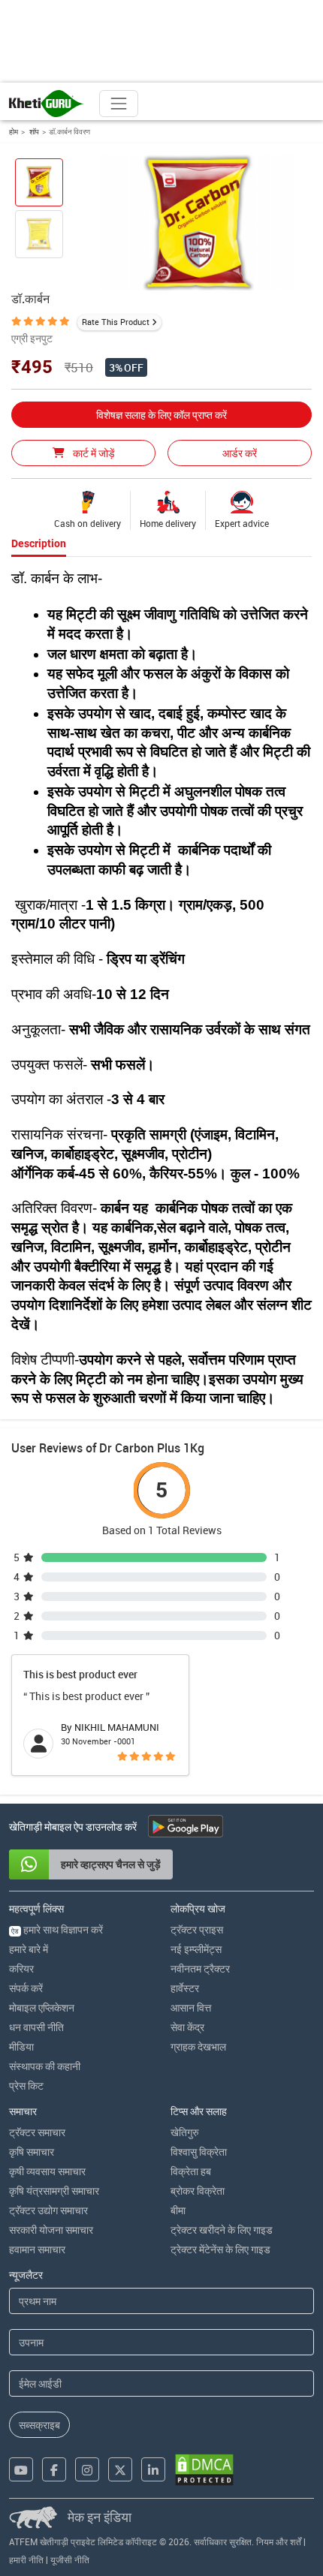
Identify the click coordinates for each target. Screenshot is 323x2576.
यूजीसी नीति (70, 2559)
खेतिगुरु (185, 2132)
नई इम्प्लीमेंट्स (196, 1949)
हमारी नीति (26, 2559)
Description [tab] (39, 543)
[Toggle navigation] (119, 104)
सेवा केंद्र (187, 2027)
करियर (21, 1968)
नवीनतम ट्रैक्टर (200, 1968)
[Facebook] (54, 2469)
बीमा (178, 2210)
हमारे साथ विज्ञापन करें (57, 1929)
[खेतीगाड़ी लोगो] (47, 104)
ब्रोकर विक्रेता (198, 2191)
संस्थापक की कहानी (45, 2066)
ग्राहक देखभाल (198, 2046)
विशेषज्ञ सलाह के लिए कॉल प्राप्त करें (161, 415)
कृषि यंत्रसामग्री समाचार (54, 2191)
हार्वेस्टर (185, 1988)
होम (14, 131)
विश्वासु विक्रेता (199, 2152)
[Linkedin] (153, 2469)
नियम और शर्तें (279, 2541)
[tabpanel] (161, 989)
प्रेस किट (26, 2085)
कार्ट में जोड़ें (93, 453)
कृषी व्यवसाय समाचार (47, 2171)
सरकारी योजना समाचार (51, 2230)
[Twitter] (120, 2469)
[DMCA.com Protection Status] (204, 2470)
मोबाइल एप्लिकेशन (42, 2007)
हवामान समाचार (37, 2249)
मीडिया (21, 2046)
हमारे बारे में (29, 1949)
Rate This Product (116, 322)
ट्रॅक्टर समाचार (37, 2132)
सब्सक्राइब (39, 2425)
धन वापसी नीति (36, 2027)
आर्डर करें (240, 453)
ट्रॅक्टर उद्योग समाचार (48, 2210)
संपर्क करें (26, 1988)
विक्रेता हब (191, 2171)
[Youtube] (21, 2469)
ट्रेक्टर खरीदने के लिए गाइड (222, 2230)
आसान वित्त (191, 2007)
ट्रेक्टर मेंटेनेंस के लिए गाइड (220, 2249)
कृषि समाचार (32, 2152)
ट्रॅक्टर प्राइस (197, 1929)
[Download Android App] (186, 1826)
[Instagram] (87, 2469)
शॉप (33, 131)
